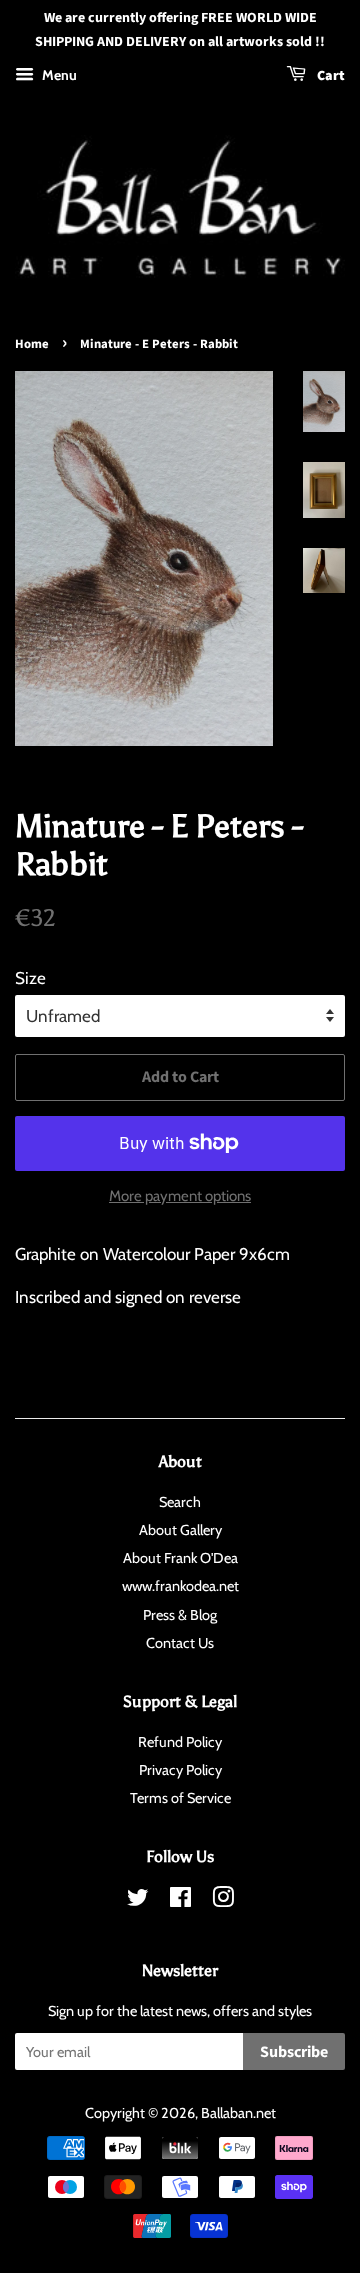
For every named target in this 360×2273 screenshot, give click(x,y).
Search (180, 1502)
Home (32, 344)
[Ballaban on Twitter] (138, 1901)
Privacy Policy (180, 1770)
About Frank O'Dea (180, 1558)
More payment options (180, 1196)
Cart (329, 76)
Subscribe (294, 2052)
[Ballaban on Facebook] (180, 1901)
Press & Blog (180, 1615)
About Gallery (180, 1530)
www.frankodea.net (180, 1586)
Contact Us (180, 1643)
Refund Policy (180, 1742)
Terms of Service (180, 1798)
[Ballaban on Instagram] (223, 1901)
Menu (58, 75)
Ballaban (227, 2113)
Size (30, 978)
